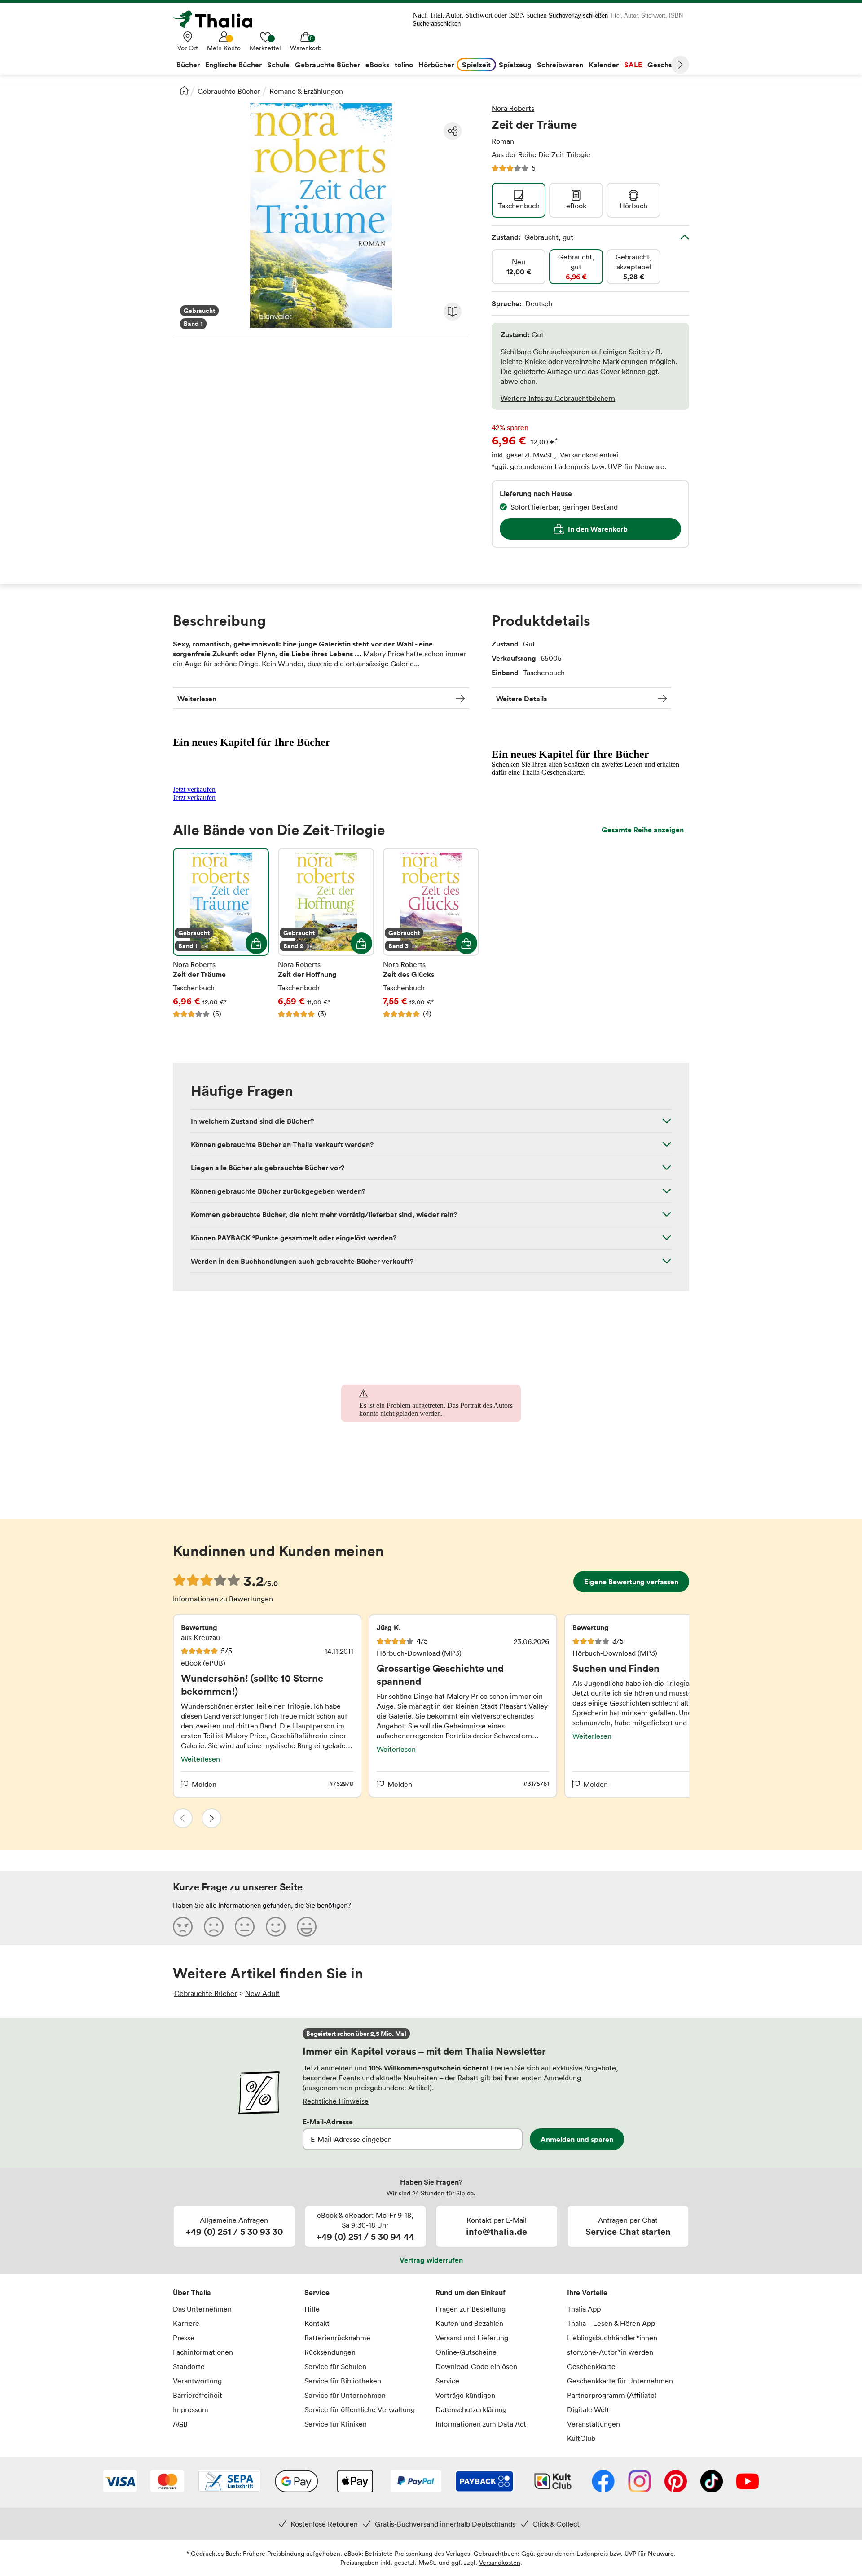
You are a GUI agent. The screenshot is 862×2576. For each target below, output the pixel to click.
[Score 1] (183, 1926)
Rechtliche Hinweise (336, 2101)
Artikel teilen (453, 131)
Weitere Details (521, 699)
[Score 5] (307, 1926)
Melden (204, 1784)
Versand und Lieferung (472, 2338)
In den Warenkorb (598, 529)
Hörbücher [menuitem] (436, 65)
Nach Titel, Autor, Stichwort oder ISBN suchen (480, 15)
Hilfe (312, 2309)
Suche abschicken (437, 24)
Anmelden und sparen (577, 2139)
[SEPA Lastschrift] (229, 2482)
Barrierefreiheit (198, 2395)
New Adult (262, 1993)
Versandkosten (500, 2562)
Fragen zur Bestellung (471, 2309)
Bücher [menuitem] (188, 65)
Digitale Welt (588, 2409)
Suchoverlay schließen (578, 15)
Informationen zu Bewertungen (223, 1599)
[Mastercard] (167, 2482)
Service (317, 2292)
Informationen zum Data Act (481, 2424)
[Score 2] (214, 1926)
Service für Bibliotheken (343, 2381)
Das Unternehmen (202, 2309)
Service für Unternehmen (345, 2395)
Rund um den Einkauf (471, 2292)
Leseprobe (453, 312)
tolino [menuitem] (404, 65)
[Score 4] (276, 1926)
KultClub (581, 2438)
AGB (180, 2424)
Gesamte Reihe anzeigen (643, 830)
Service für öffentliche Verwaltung (360, 2409)
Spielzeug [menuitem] (515, 65)
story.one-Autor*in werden (610, 2352)
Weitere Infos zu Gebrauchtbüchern (558, 398)
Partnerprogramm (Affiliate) (612, 2395)
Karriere (186, 2323)
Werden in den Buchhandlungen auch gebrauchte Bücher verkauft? (302, 1261)
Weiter (680, 65)
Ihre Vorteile (587, 2292)
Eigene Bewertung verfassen (631, 1582)
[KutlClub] (553, 2482)
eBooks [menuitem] (377, 65)
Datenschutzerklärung (471, 2409)
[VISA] (120, 2482)
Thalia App (584, 2309)
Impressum (191, 2409)
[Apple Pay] (355, 2482)
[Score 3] (245, 1926)
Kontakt (317, 2323)
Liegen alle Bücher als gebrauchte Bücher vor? (268, 1168)
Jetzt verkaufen (194, 789)
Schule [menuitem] (278, 65)
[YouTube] (748, 2482)
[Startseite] (184, 90)
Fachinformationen (203, 2352)
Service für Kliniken (336, 2424)
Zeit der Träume (221, 933)
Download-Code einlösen (476, 2366)
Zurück (183, 1818)
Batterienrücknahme (337, 2338)
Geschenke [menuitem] (666, 65)
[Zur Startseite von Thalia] (218, 19)
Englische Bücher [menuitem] (233, 65)
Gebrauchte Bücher (229, 91)
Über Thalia (192, 2292)
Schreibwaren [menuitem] (560, 65)
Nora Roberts (513, 108)
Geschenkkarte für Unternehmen (620, 2381)
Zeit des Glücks (431, 933)
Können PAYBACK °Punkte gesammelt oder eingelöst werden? (294, 1238)
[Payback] (484, 2482)
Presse (184, 2338)
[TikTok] (712, 2482)
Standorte (189, 2366)
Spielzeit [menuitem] (476, 65)
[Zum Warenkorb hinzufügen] (256, 943)
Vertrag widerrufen (431, 2260)
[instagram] (640, 2482)
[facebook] (603, 2482)
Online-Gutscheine (466, 2352)
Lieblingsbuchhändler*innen (612, 2338)
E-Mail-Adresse (328, 2122)
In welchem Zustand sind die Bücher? (252, 1121)
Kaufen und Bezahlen (469, 2323)
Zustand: (532, 237)
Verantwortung (197, 2381)
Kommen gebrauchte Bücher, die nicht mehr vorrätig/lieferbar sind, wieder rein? (324, 1214)
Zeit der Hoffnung (326, 933)
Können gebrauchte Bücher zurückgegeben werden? (278, 1191)
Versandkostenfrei (589, 455)
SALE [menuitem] (633, 65)
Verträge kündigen (465, 2395)
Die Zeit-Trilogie (564, 154)
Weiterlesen (197, 699)
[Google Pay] (296, 2482)
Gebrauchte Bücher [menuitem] (328, 65)
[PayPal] (416, 2482)
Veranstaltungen (594, 2424)
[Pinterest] (676, 2482)
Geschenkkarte (591, 2366)
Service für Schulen (335, 2366)
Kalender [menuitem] (604, 65)
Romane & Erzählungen (306, 91)
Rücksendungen (330, 2352)
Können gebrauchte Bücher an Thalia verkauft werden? (282, 1144)
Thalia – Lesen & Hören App (611, 2323)
